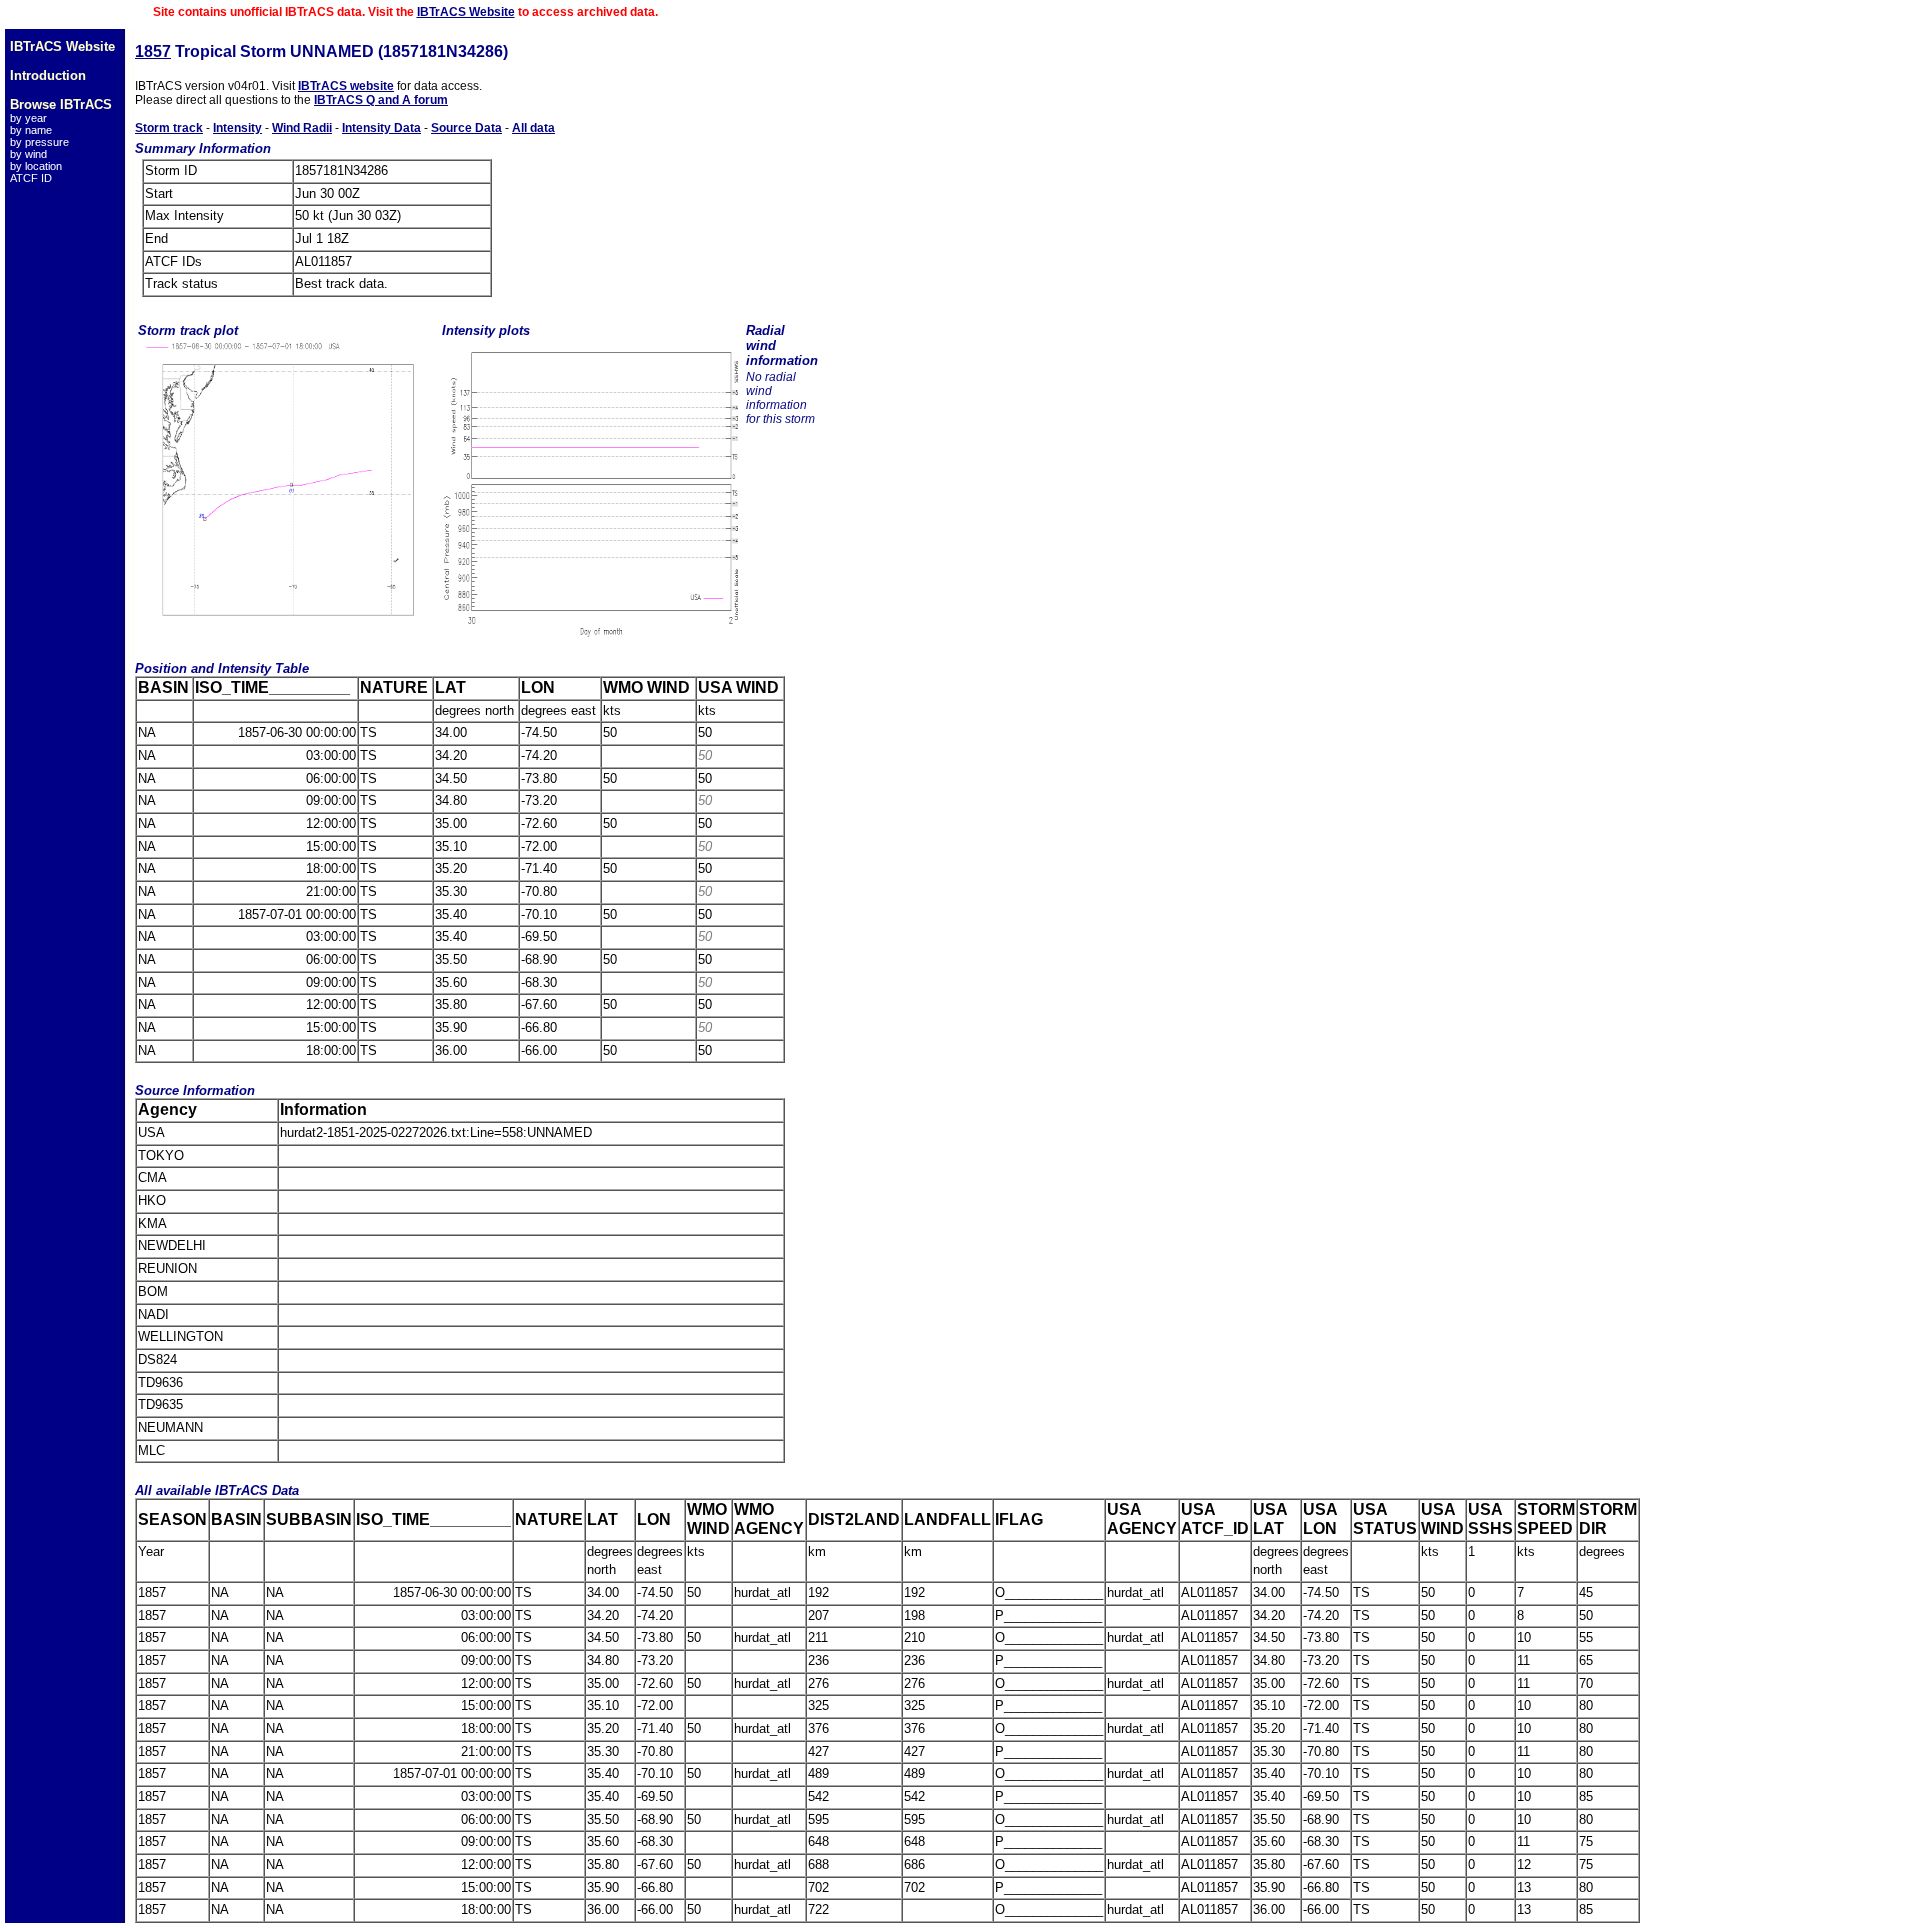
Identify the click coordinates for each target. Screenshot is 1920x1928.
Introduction (48, 75)
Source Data (466, 128)
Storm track (169, 128)
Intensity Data (381, 128)
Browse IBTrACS (61, 104)
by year (28, 118)
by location (36, 166)
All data (533, 128)
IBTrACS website (346, 86)
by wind (28, 154)
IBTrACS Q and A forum (381, 100)
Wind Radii (302, 128)
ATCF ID (31, 178)
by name (31, 130)
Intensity (237, 128)
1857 (153, 51)
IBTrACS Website (466, 12)
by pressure (39, 142)
